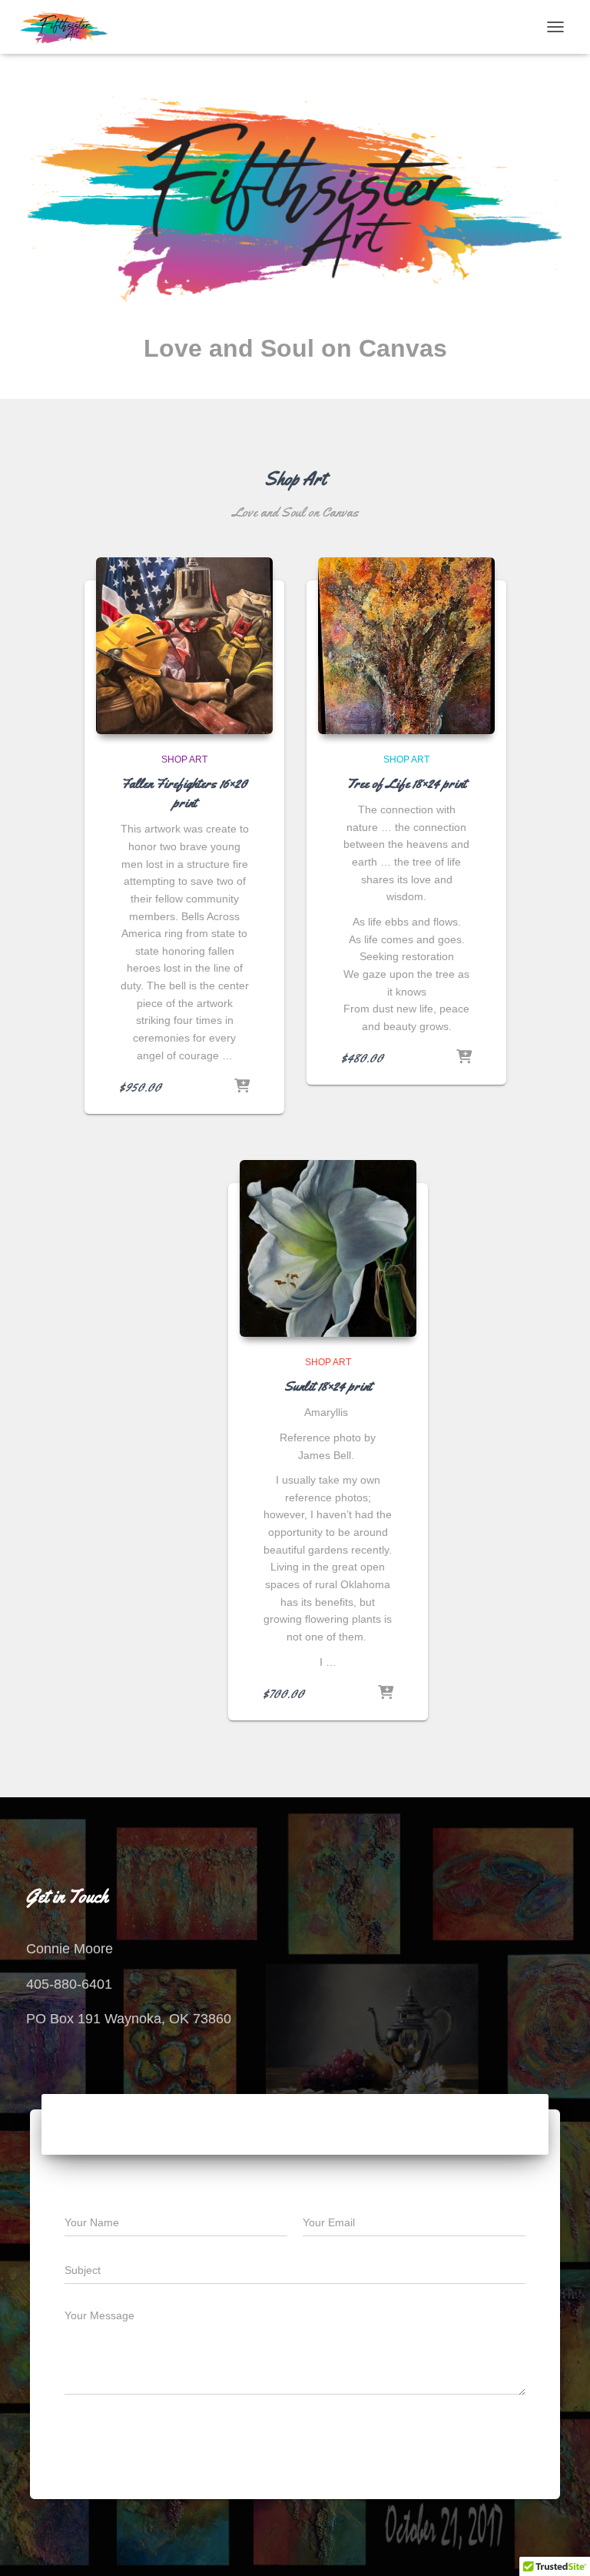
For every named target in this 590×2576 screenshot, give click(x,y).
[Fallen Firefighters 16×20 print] (184, 646)
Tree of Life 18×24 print (406, 783)
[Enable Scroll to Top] (560, 2545)
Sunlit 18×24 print (328, 1386)
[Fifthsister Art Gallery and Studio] (70, 27)
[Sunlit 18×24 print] (328, 1248)
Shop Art (184, 760)
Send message (458, 2441)
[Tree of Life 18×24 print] (406, 646)
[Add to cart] (242, 1087)
